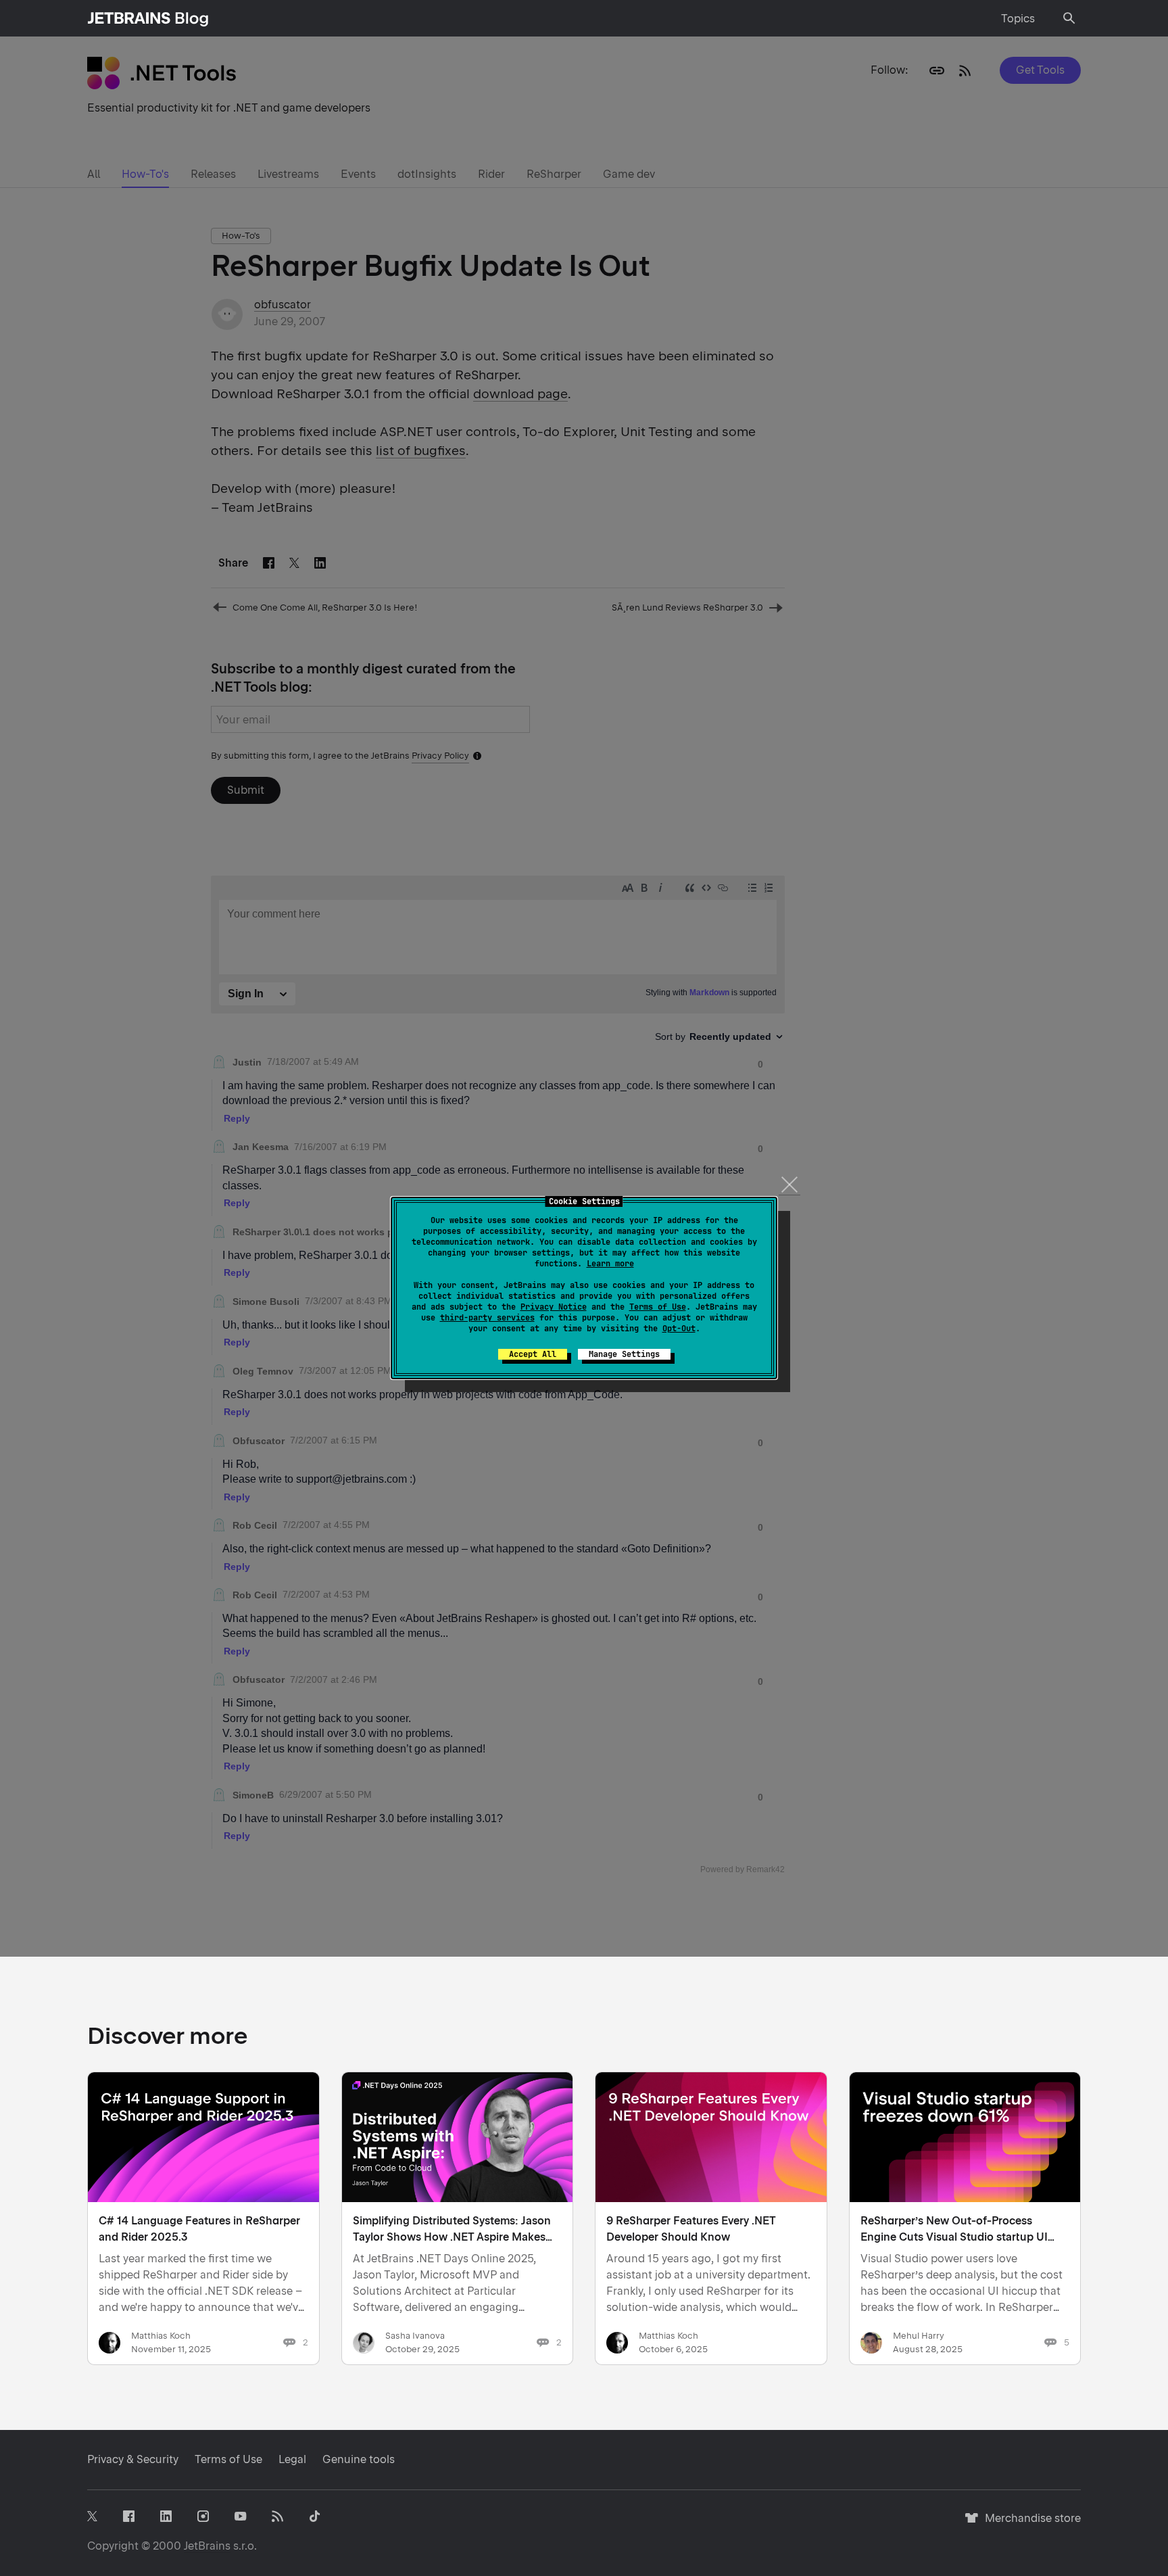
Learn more (610, 1264)
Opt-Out (679, 1329)
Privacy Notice (554, 1307)
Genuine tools (359, 2459)
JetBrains (207, 2546)
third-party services (487, 1318)
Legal (292, 2459)
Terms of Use (658, 1307)
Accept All (533, 1354)
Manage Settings (624, 1354)
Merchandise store (1029, 2524)
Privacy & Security (133, 2459)
